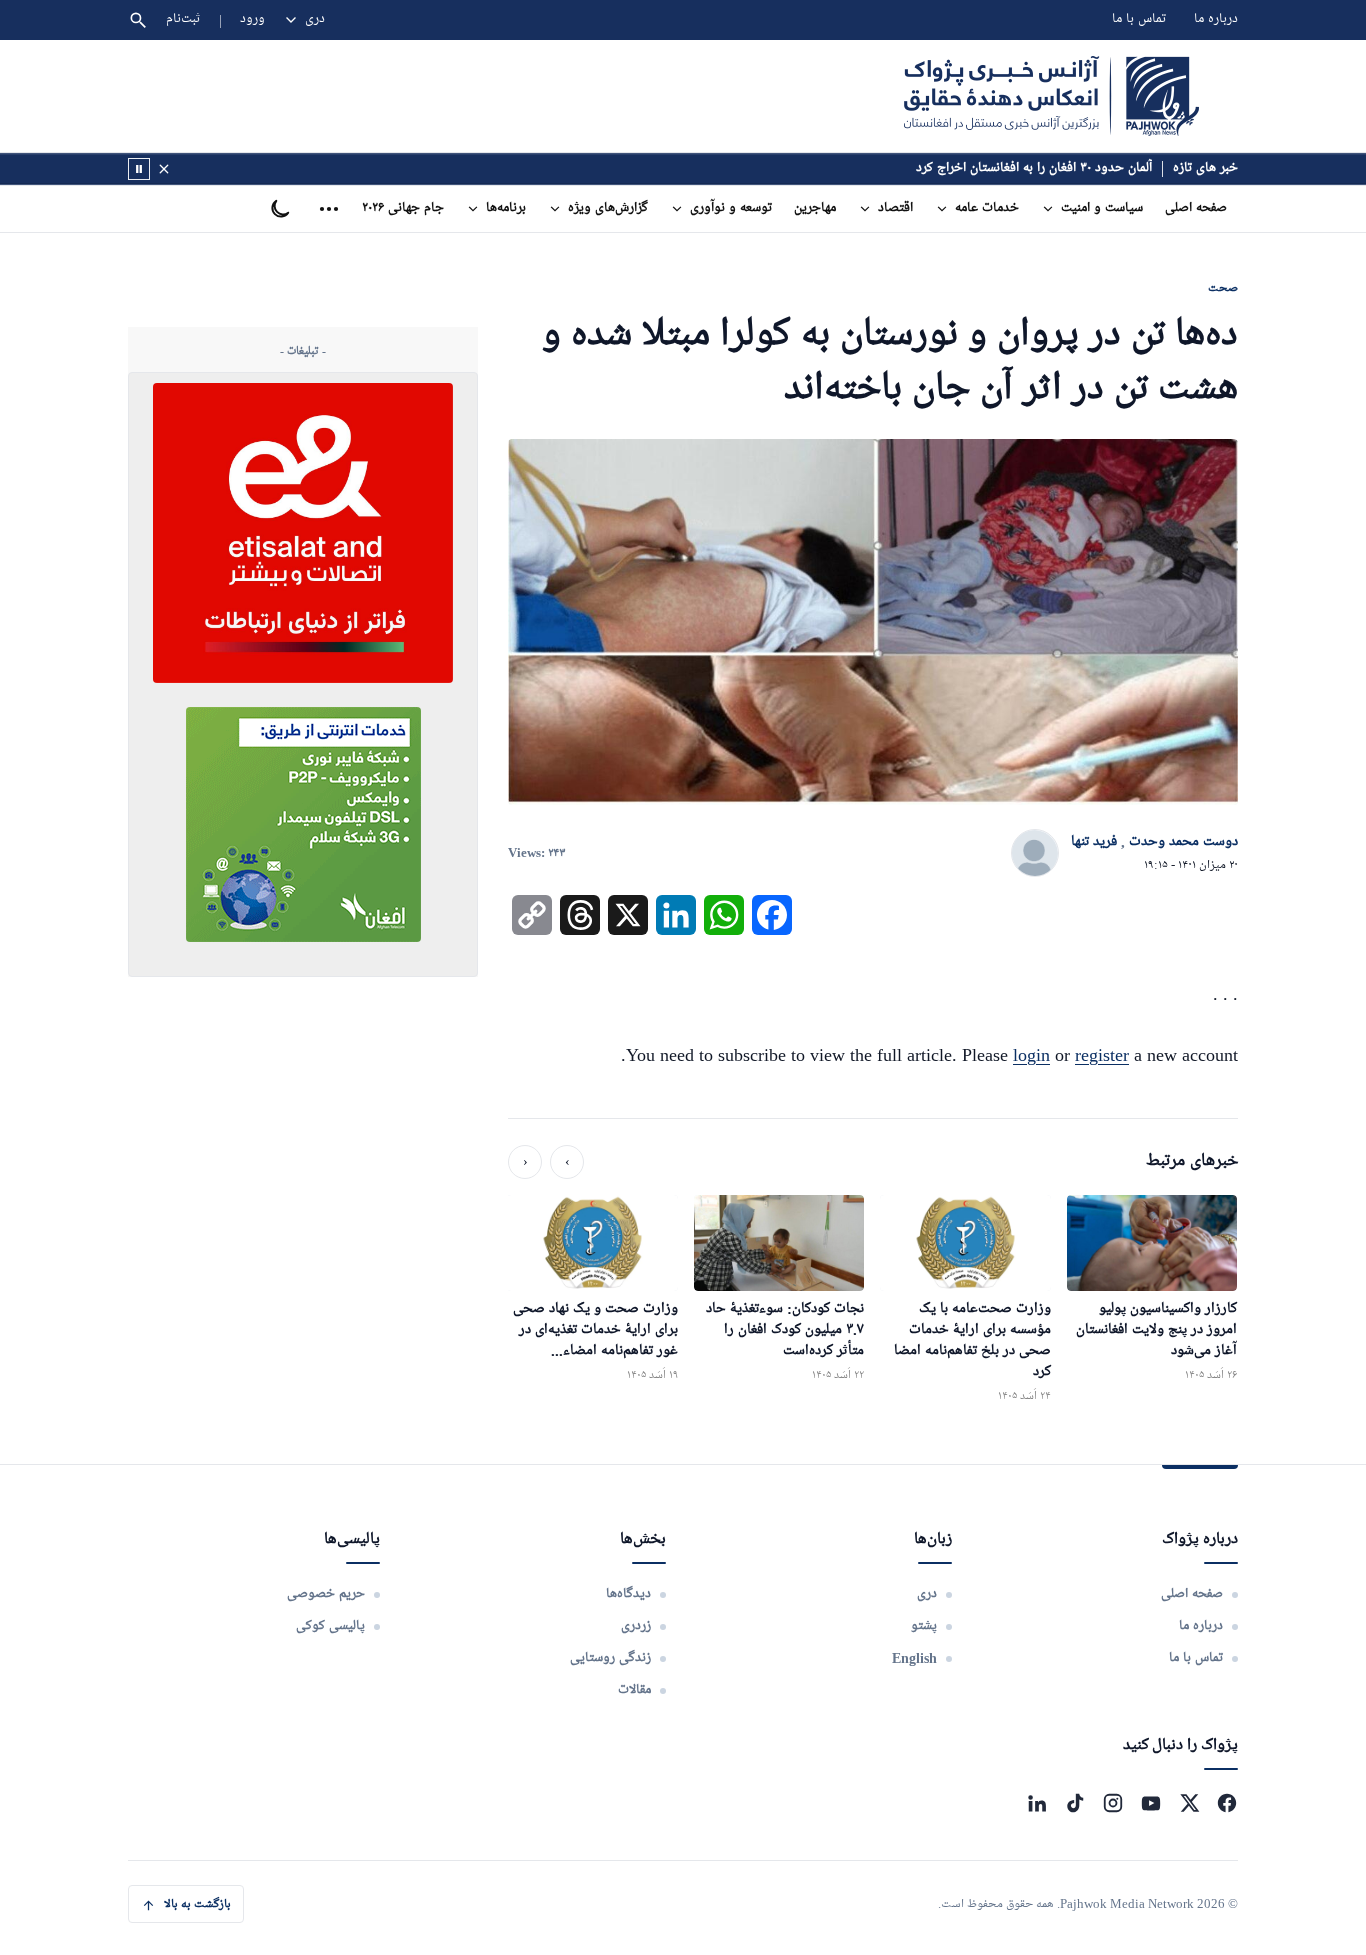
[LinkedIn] (1037, 1803)
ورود (252, 19)
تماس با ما (1139, 19)
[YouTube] (1151, 1803)
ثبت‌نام (183, 19)
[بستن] (164, 169)
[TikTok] (1075, 1803)
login (1031, 1055)
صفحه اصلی (1196, 208)
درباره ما (1216, 19)
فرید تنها (1094, 842)
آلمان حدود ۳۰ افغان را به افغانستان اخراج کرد (1034, 168)
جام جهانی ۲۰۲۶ (403, 208)
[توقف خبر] (139, 169)
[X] (1189, 1803)
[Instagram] (1113, 1803)
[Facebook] (1227, 1803)
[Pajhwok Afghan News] (1051, 96)
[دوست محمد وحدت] (1035, 854)
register (1102, 1055)
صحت (1223, 287)
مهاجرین (815, 208)
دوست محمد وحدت (1183, 842)
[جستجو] (138, 20)
